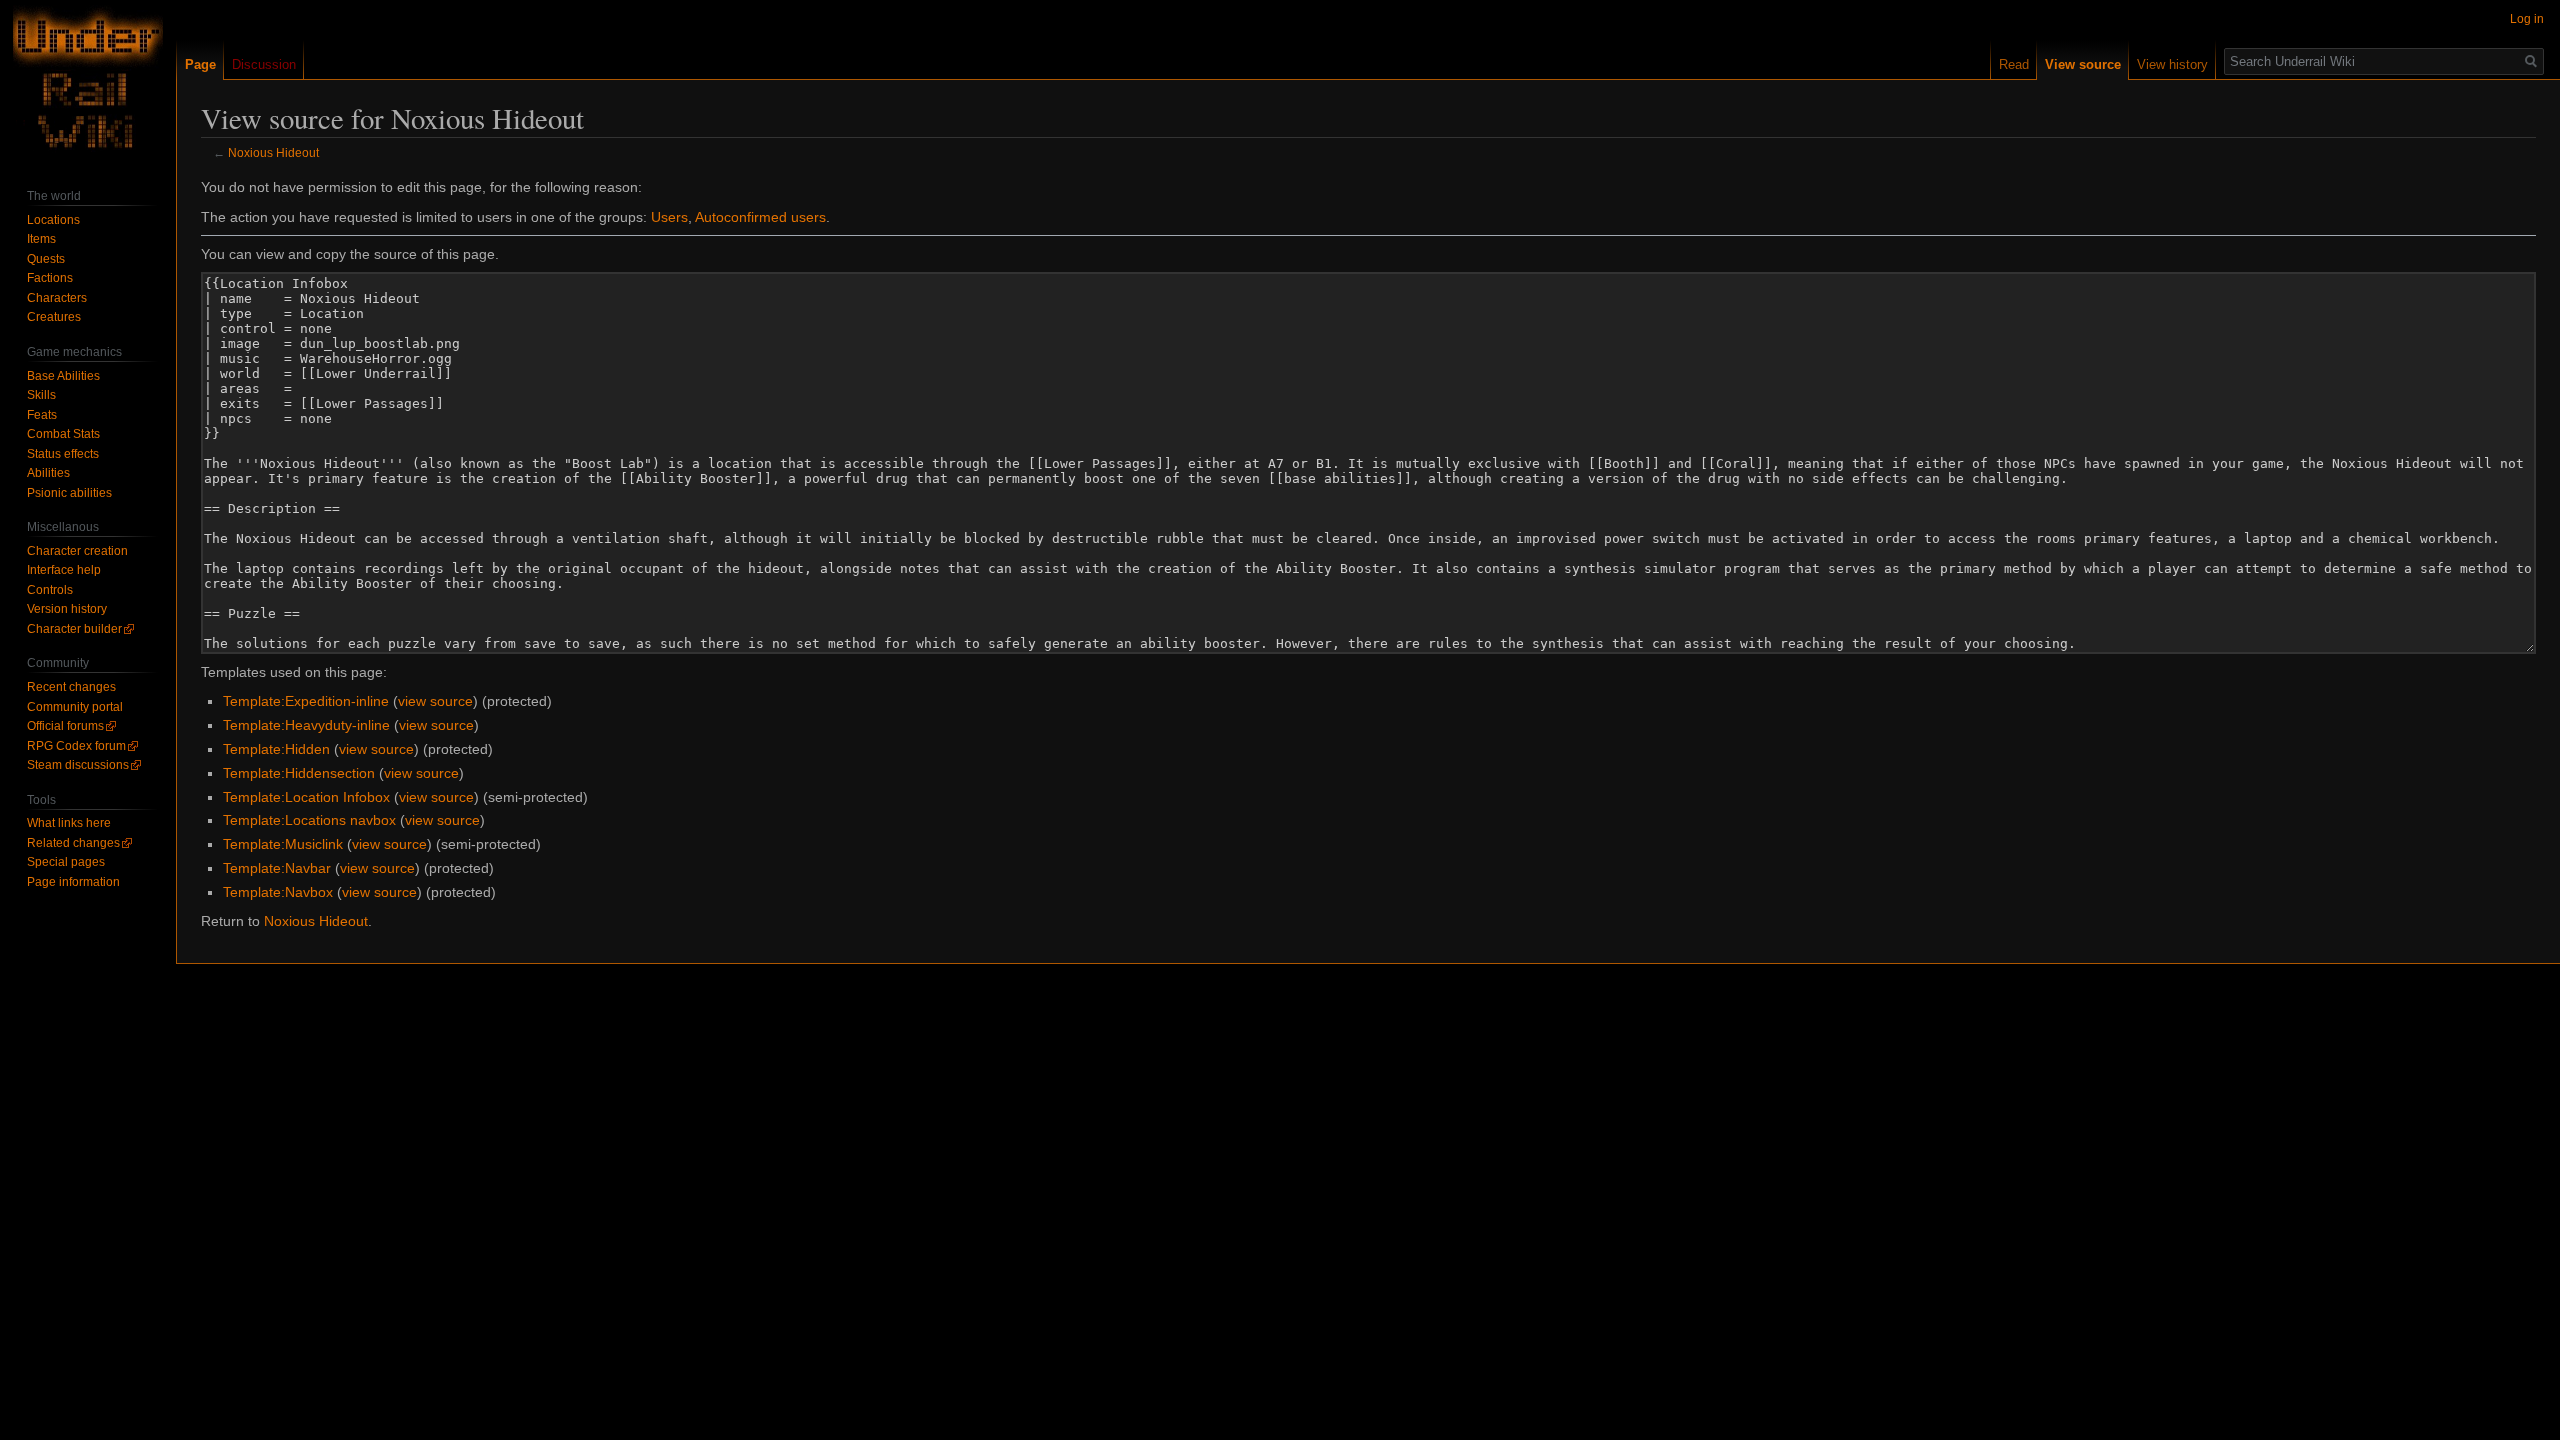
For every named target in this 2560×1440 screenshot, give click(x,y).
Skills (41, 395)
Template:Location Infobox (306, 797)
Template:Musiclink (283, 844)
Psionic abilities (69, 493)
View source (2083, 64)
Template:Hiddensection (299, 773)
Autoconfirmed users (760, 217)
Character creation (77, 551)
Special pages (66, 862)
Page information (73, 882)
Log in (2527, 19)
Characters (57, 298)
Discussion (264, 64)
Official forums (65, 726)
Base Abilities (63, 376)
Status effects (63, 454)
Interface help (64, 570)
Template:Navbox (278, 892)
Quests (46, 259)
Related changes (73, 843)
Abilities (48, 473)
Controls (50, 590)
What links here (69, 823)
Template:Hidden (276, 749)
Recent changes (71, 687)
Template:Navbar (277, 868)
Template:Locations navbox (309, 820)
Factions (50, 278)
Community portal (75, 707)
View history (2172, 64)
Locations (53, 220)
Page (200, 64)
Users (669, 217)
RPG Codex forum (76, 746)
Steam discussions (78, 765)
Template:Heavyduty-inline (306, 725)
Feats (42, 415)
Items (41, 239)
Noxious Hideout (273, 152)
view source (435, 701)
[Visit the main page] (88, 80)
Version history (67, 609)
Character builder (74, 629)
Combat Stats (63, 434)
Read (2014, 64)
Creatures (54, 317)
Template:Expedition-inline (306, 701)
